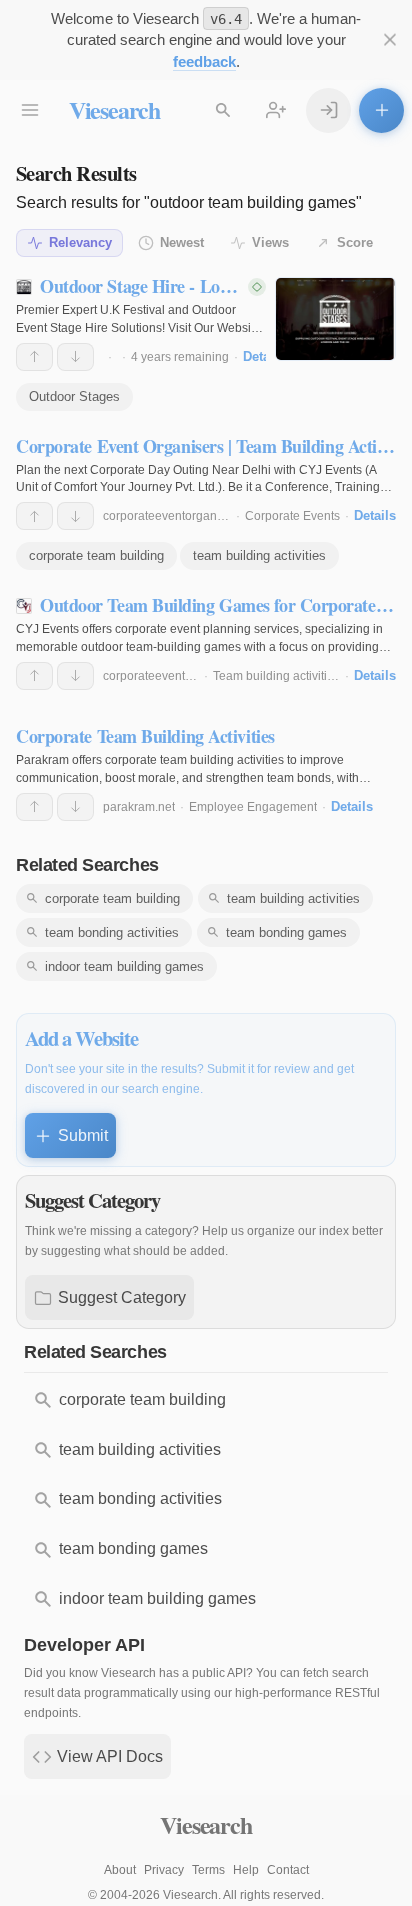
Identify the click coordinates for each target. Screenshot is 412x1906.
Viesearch (114, 109)
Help (246, 1870)
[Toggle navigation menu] (30, 110)
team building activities (259, 555)
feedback (204, 61)
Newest (182, 242)
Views (270, 242)
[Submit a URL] (381, 110)
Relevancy (80, 242)
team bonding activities (112, 932)
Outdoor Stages (74, 396)
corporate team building (96, 555)
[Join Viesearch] (276, 110)
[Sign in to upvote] (34, 357)
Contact (288, 1870)
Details (264, 356)
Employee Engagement (253, 807)
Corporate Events (292, 516)
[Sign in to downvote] (75, 357)
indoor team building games (124, 966)
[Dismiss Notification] (389, 40)
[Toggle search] (223, 110)
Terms (208, 1870)
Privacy (164, 1870)
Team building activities (276, 676)
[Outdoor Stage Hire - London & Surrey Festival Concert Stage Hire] (335, 319)
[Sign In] (328, 110)
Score (355, 242)
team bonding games (286, 932)
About (120, 1870)
